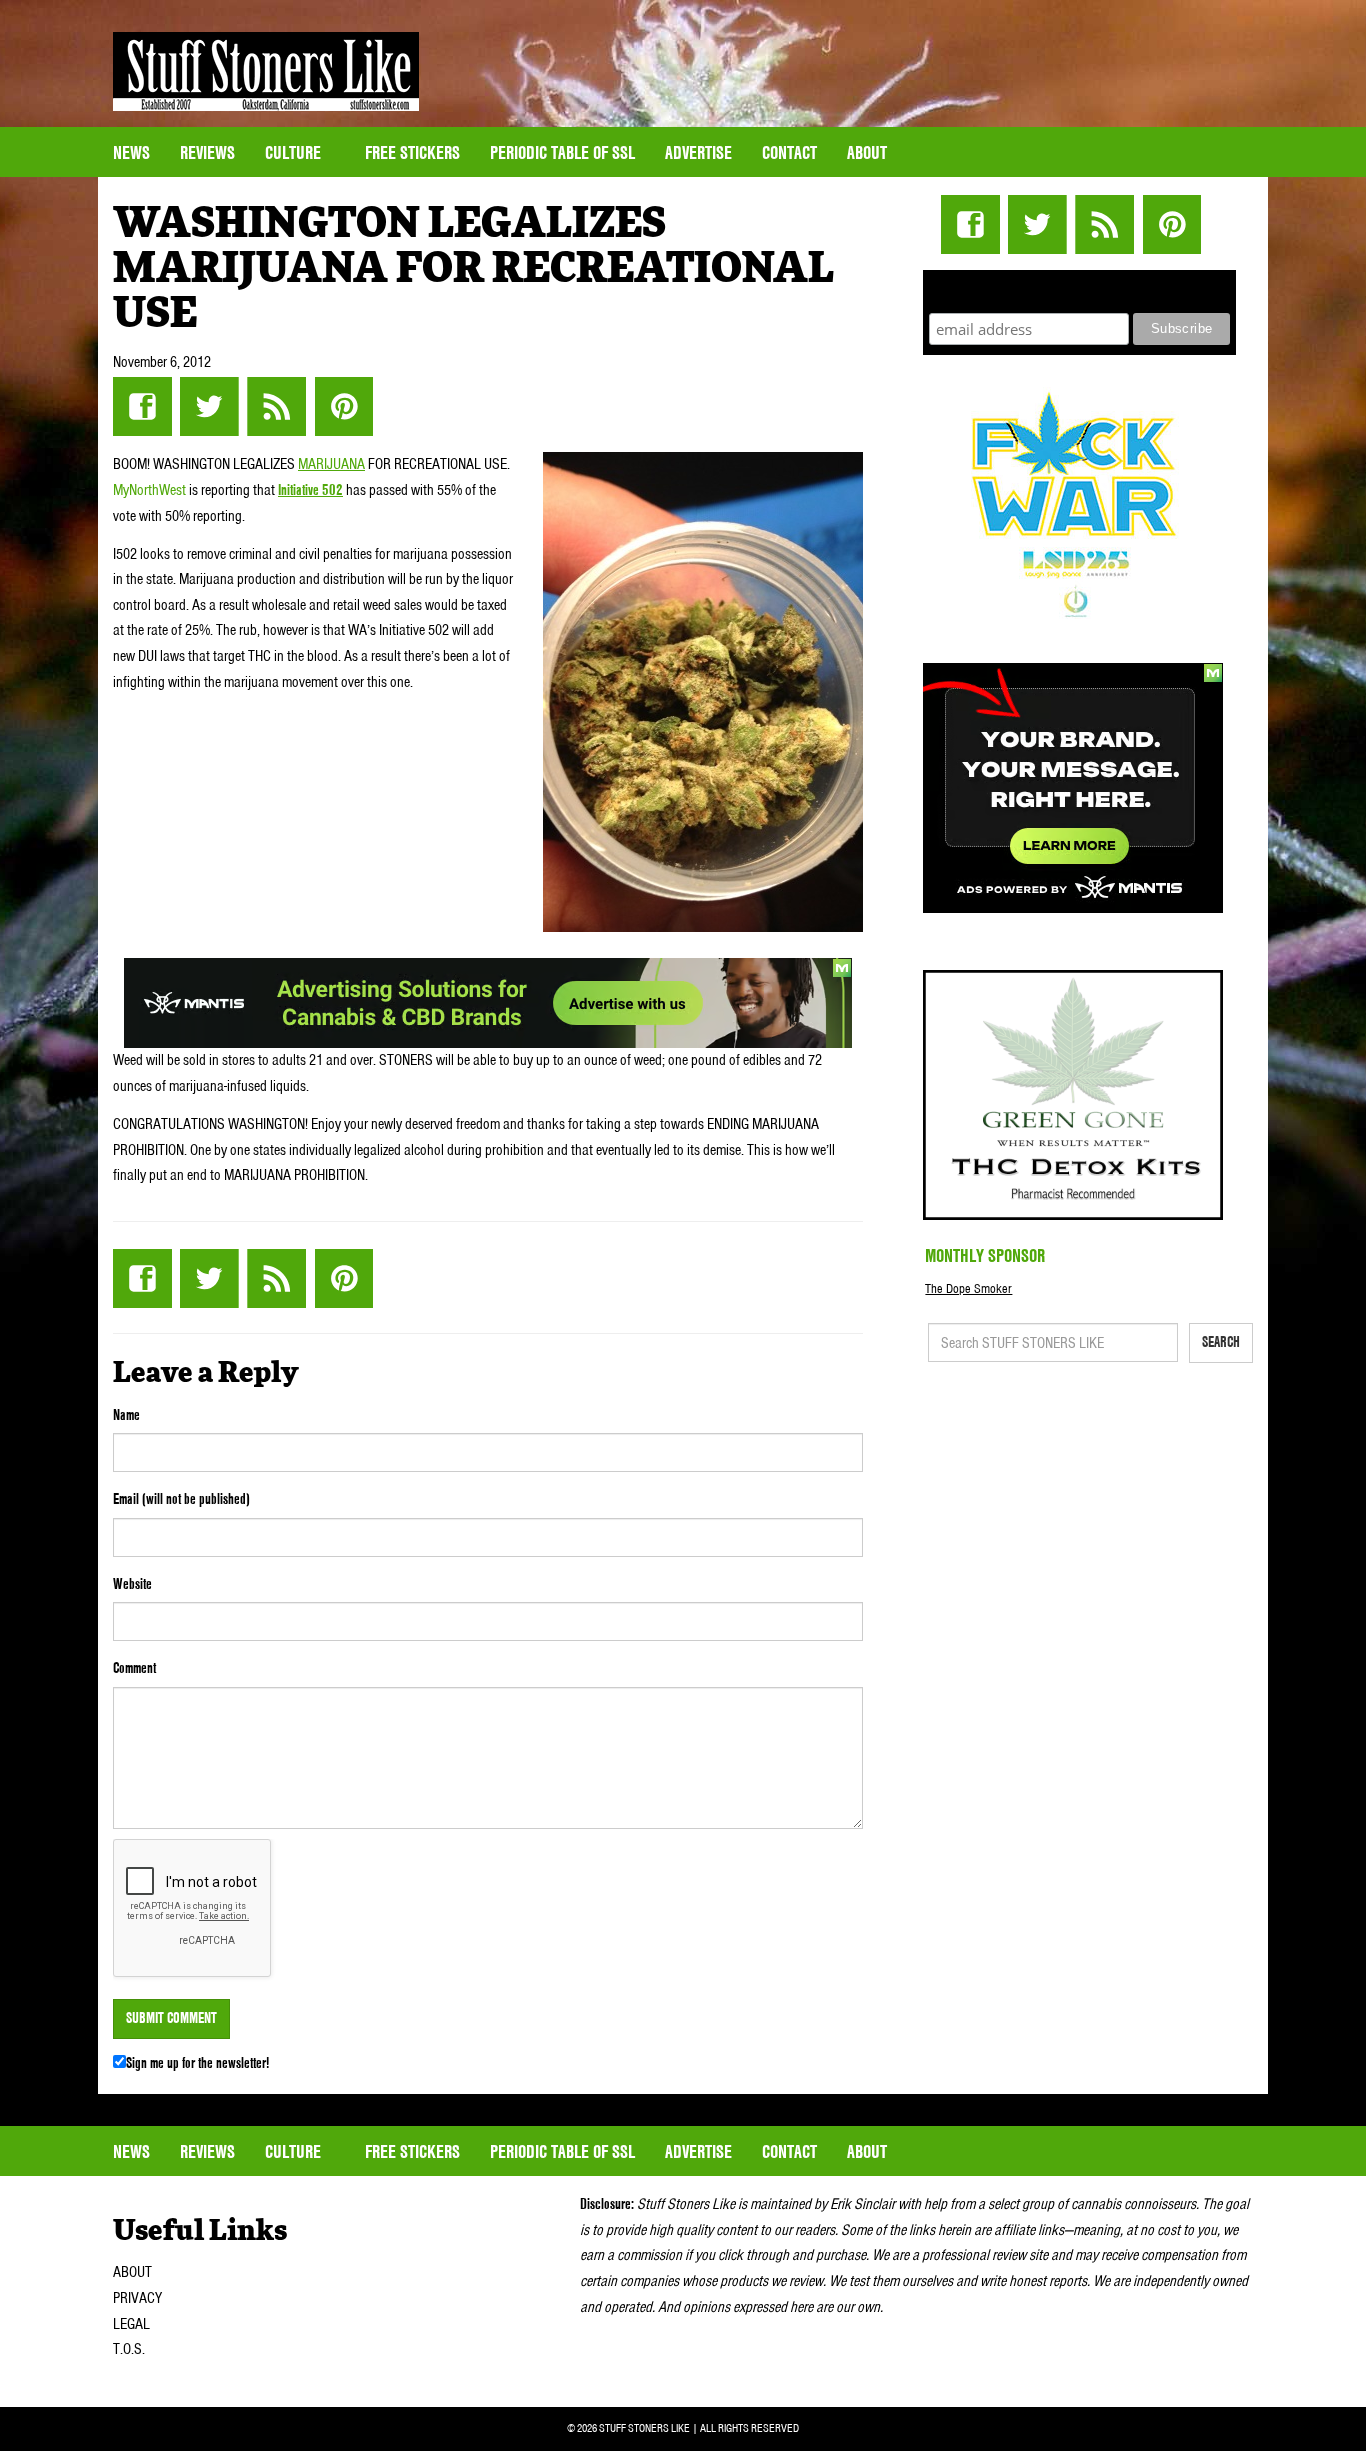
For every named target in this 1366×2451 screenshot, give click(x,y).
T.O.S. (129, 2349)
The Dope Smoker (968, 1288)
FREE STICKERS (412, 152)
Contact (789, 152)
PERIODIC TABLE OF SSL (562, 152)
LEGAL (131, 2324)
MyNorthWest (149, 490)
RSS (276, 406)
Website (132, 1584)
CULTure (295, 152)
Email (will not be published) (181, 1499)
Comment (134, 1668)
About (867, 152)
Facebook (142, 406)
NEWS (131, 152)
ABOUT (132, 2272)
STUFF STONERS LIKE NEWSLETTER (1080, 288)
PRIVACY (137, 2298)
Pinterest (343, 406)
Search (1221, 1342)
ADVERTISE (698, 152)
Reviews (207, 152)
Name (126, 1415)
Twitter (209, 406)
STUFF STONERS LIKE (266, 71)
